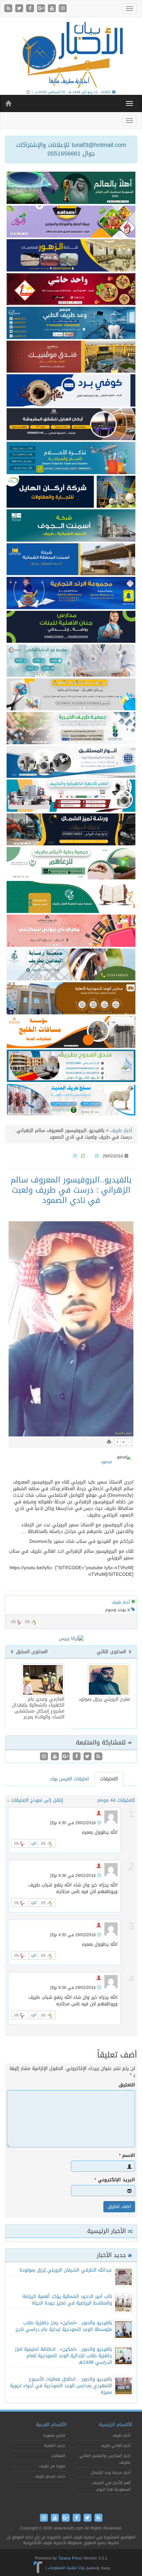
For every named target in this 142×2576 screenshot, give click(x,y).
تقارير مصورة (54, 2435)
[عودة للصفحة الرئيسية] (71, 54)
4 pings (105, 1800)
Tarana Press (70, 2558)
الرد (34, 1843)
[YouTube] (53, 9)
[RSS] (9, 9)
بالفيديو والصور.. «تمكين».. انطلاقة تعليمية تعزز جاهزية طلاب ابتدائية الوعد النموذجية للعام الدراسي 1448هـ (63, 2356)
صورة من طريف (52, 2466)
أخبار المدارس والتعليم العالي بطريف (105, 2459)
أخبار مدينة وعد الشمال (111, 2473)
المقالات (58, 2456)
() (14, 1622)
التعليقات (109, 1779)
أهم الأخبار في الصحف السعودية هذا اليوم (111, 2486)
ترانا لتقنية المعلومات (66, 2568)
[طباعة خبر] (109, 1442)
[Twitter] (20, 9)
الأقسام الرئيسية (115, 2425)
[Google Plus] (42, 9)
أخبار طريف (121, 1131)
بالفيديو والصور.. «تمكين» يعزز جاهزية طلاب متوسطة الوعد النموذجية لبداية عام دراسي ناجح (64, 2326)
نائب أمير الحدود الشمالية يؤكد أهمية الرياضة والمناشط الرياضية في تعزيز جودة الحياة (67, 2300)
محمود (106, 1462)
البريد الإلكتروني (115, 2180)
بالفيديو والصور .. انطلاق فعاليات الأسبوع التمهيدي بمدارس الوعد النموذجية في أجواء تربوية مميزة (61, 2386)
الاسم (127, 2156)
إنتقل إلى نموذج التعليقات (37, 1800)
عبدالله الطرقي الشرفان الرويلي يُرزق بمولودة (66, 2270)
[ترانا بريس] (38, 2568)
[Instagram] (63, 9)
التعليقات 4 (124, 1800)
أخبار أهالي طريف (115, 2446)
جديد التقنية (54, 2446)
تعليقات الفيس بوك (69, 1779)
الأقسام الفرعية (51, 2425)
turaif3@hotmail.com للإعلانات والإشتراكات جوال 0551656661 (71, 149)
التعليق (127, 2085)
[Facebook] (31, 9)
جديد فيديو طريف (50, 2476)
